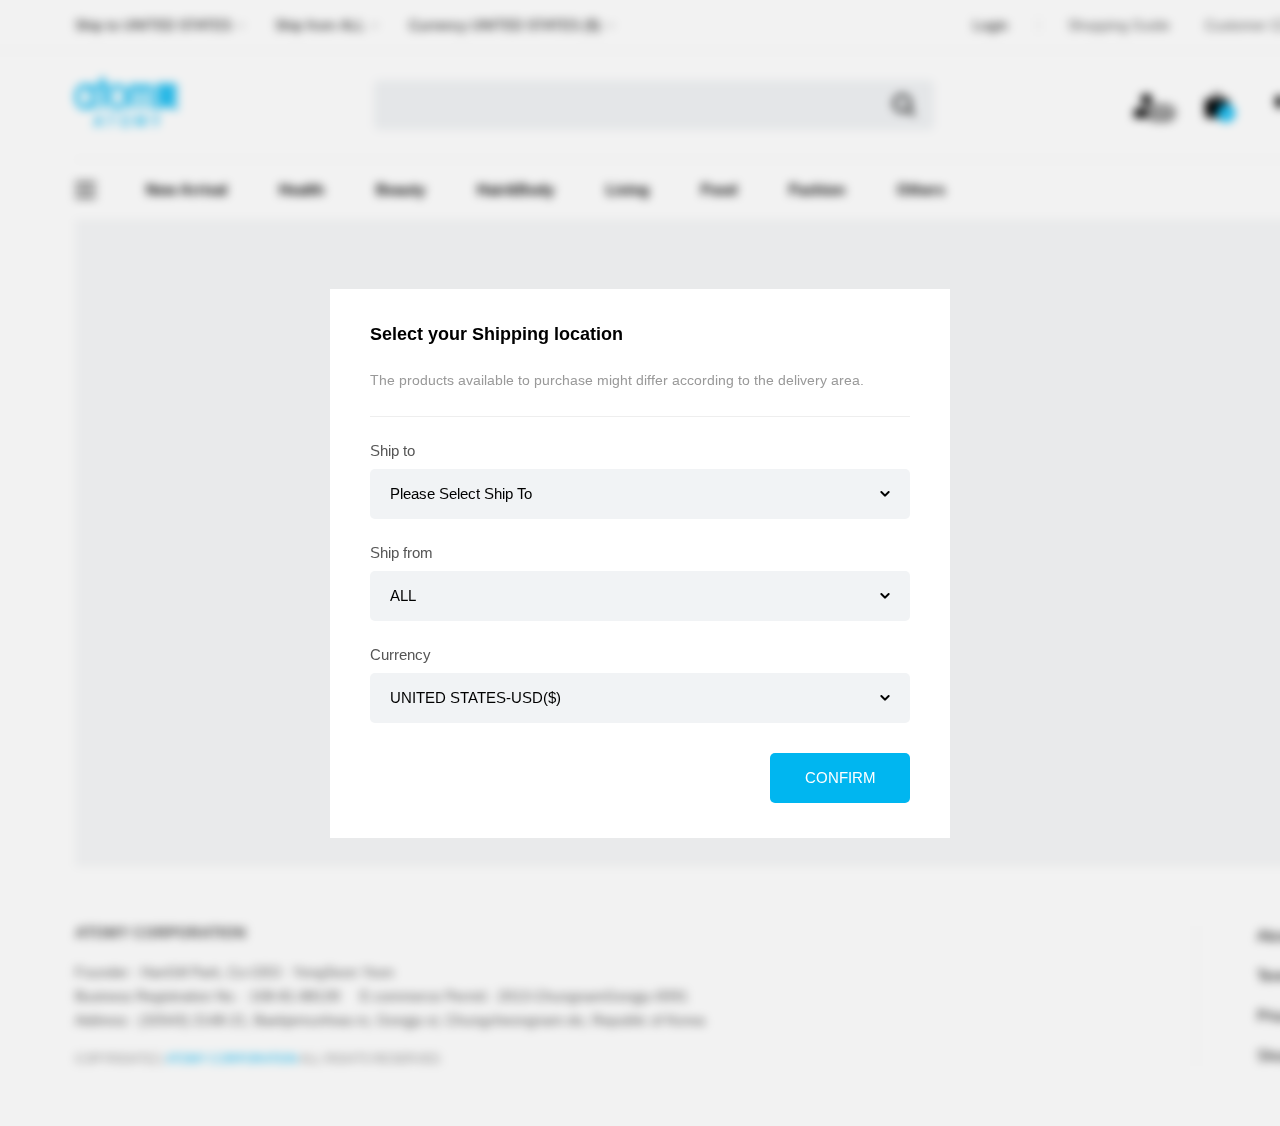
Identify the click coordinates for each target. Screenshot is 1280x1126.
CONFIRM (840, 777)
